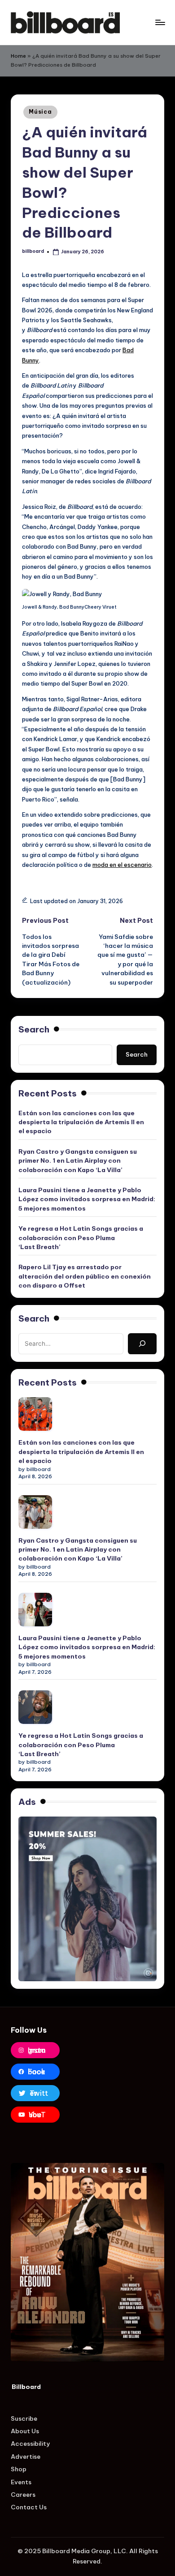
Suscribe (24, 2418)
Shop (19, 2469)
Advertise (26, 2457)
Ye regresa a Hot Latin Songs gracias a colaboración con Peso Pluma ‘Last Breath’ (81, 1238)
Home (18, 56)
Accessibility (30, 2444)
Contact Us (29, 2507)
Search (34, 1029)
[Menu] (160, 22)
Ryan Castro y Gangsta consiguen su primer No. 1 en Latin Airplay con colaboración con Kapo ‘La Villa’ (78, 1161)
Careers (23, 2495)
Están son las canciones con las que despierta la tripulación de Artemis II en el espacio (81, 1122)
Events (21, 2482)
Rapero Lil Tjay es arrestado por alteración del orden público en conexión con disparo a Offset (85, 1276)
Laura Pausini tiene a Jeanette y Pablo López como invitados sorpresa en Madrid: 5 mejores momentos (87, 1199)
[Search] (142, 1343)
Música (40, 112)
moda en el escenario (122, 865)
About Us (25, 2431)
